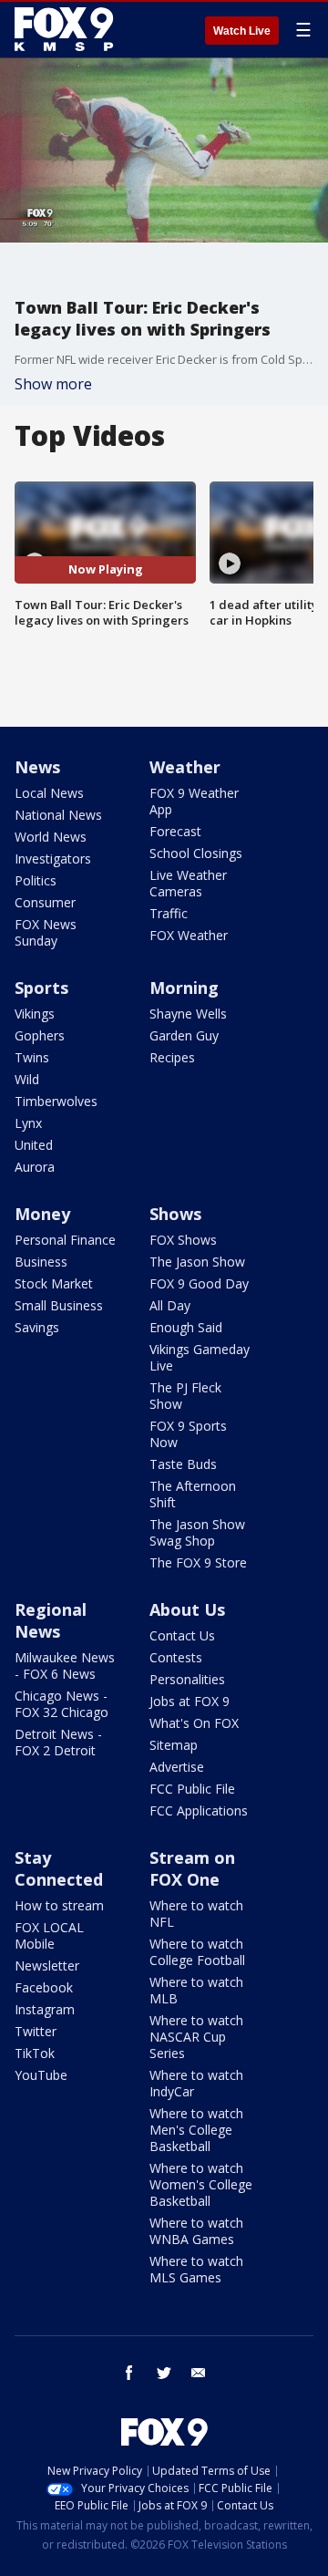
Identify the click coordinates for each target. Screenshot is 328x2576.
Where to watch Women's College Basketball (201, 2184)
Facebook (44, 1987)
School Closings (196, 853)
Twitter (36, 2031)
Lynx (28, 1123)
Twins (32, 1057)
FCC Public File (192, 1789)
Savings (37, 1327)
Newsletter (47, 1966)
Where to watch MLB (196, 1990)
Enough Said (186, 1327)
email (199, 2373)
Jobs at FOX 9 (190, 1701)
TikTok (35, 2053)
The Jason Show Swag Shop (197, 1532)
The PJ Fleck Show (185, 1396)
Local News (49, 793)
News (37, 767)
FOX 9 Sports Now (188, 1434)
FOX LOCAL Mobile (49, 1935)
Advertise (177, 1767)
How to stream (59, 1905)
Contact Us (182, 1635)
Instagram (45, 2009)
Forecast (175, 831)
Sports (41, 988)
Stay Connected (59, 1868)
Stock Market (54, 1283)
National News (58, 815)
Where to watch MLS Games (196, 2269)
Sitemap (174, 1745)
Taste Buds (183, 1464)
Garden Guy (184, 1035)
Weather (185, 767)
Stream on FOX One (192, 1868)
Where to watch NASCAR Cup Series (196, 2037)
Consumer (45, 902)
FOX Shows (183, 1240)
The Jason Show (197, 1262)
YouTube (41, 2075)
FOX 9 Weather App (194, 801)
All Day (170, 1305)
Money (42, 1214)
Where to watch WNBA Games (196, 2231)
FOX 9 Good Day (199, 1283)
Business (41, 1262)
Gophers (40, 1035)
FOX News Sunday (46, 932)
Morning (184, 988)
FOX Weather (189, 935)
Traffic (169, 913)
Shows (175, 1214)
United (34, 1145)
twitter (164, 2373)
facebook (129, 2373)
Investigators (53, 859)
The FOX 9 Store (198, 1562)
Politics (36, 880)
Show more (53, 384)
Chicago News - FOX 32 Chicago (61, 1704)
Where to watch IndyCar (196, 2083)
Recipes (172, 1057)
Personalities (187, 1679)
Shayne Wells (188, 1014)
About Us (187, 1609)
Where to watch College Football (197, 1952)
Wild (27, 1079)
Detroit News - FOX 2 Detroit (58, 1742)
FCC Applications (199, 1810)
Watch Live (242, 31)
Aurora (35, 1167)
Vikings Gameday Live (200, 1357)
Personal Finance (65, 1240)
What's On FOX (194, 1723)
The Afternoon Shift (193, 1494)
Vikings (35, 1014)
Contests (176, 1657)
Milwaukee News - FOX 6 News (65, 1666)
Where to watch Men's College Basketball (196, 2130)
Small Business (59, 1305)
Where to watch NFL (196, 1914)
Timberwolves (56, 1101)
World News (51, 837)
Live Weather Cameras (188, 883)
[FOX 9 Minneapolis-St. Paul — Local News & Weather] (67, 29)
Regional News (51, 1620)
